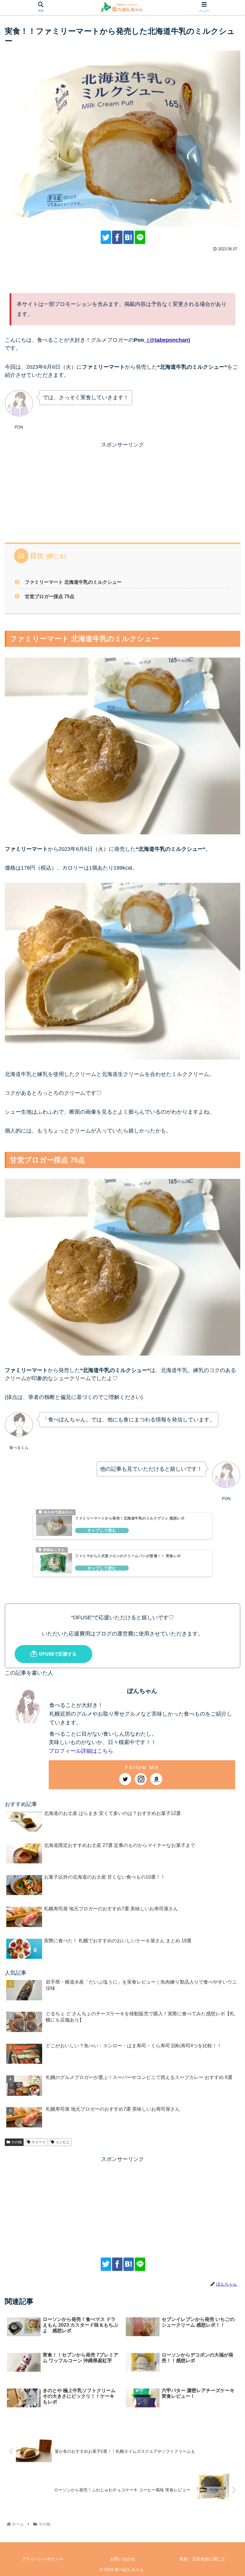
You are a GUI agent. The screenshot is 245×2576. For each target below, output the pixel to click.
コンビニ (62, 2142)
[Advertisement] (122, 270)
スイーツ (38, 2142)
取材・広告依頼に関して (203, 2559)
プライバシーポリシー (42, 2559)
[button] (203, 1310)
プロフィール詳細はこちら (81, 1751)
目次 (37, 556)
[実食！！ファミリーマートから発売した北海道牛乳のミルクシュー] (129, 237)
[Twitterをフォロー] (125, 1779)
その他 (16, 2142)
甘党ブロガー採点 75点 (50, 596)
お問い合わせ (122, 2559)
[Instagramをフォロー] (141, 1779)
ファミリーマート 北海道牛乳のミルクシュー (73, 582)
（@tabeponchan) (167, 340)
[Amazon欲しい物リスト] (156, 1779)
